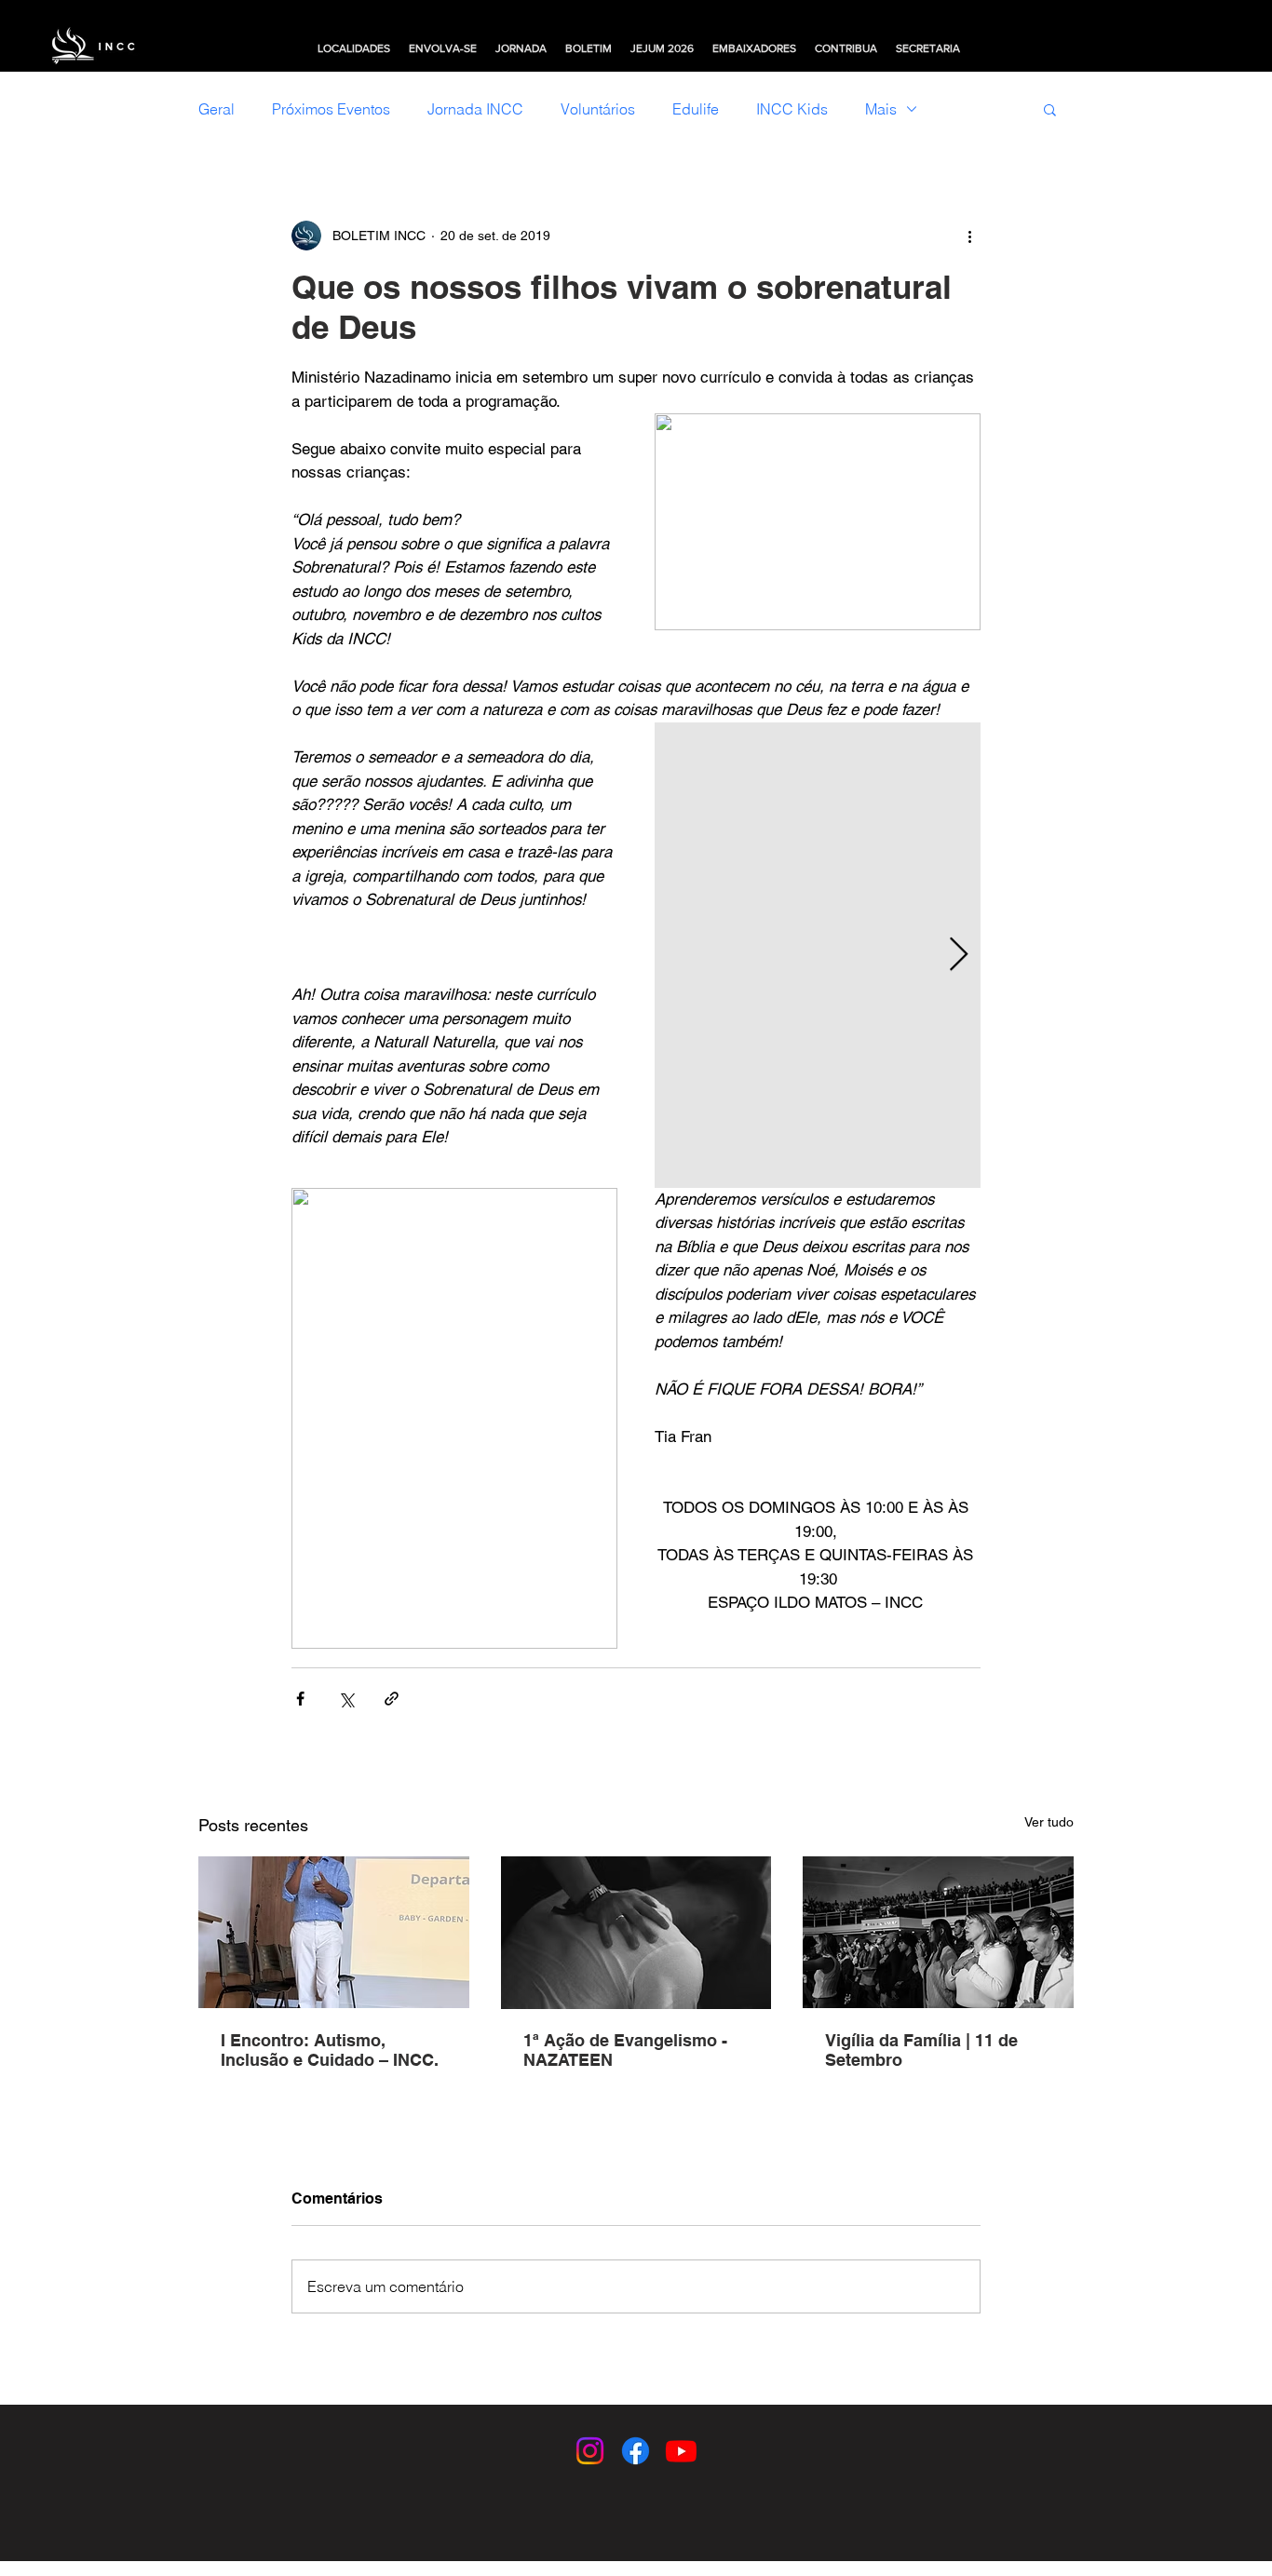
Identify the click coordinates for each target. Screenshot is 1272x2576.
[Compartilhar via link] (392, 1699)
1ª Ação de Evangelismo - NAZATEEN (625, 2050)
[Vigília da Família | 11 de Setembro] (938, 1932)
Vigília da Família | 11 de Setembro (921, 2050)
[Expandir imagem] (818, 955)
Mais (881, 109)
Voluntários (598, 109)
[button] (354, 48)
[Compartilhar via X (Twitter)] (346, 1699)
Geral (217, 109)
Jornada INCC (475, 109)
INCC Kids (792, 109)
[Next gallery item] (959, 955)
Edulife (696, 109)
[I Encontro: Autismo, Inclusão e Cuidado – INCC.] (334, 1932)
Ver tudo (1049, 1822)
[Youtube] (681, 2451)
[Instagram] (590, 2451)
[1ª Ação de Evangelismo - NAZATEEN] (636, 1933)
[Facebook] (636, 2451)
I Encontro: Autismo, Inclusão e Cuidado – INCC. (330, 2050)
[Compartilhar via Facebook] (300, 1699)
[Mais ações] (969, 236)
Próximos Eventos (331, 109)
